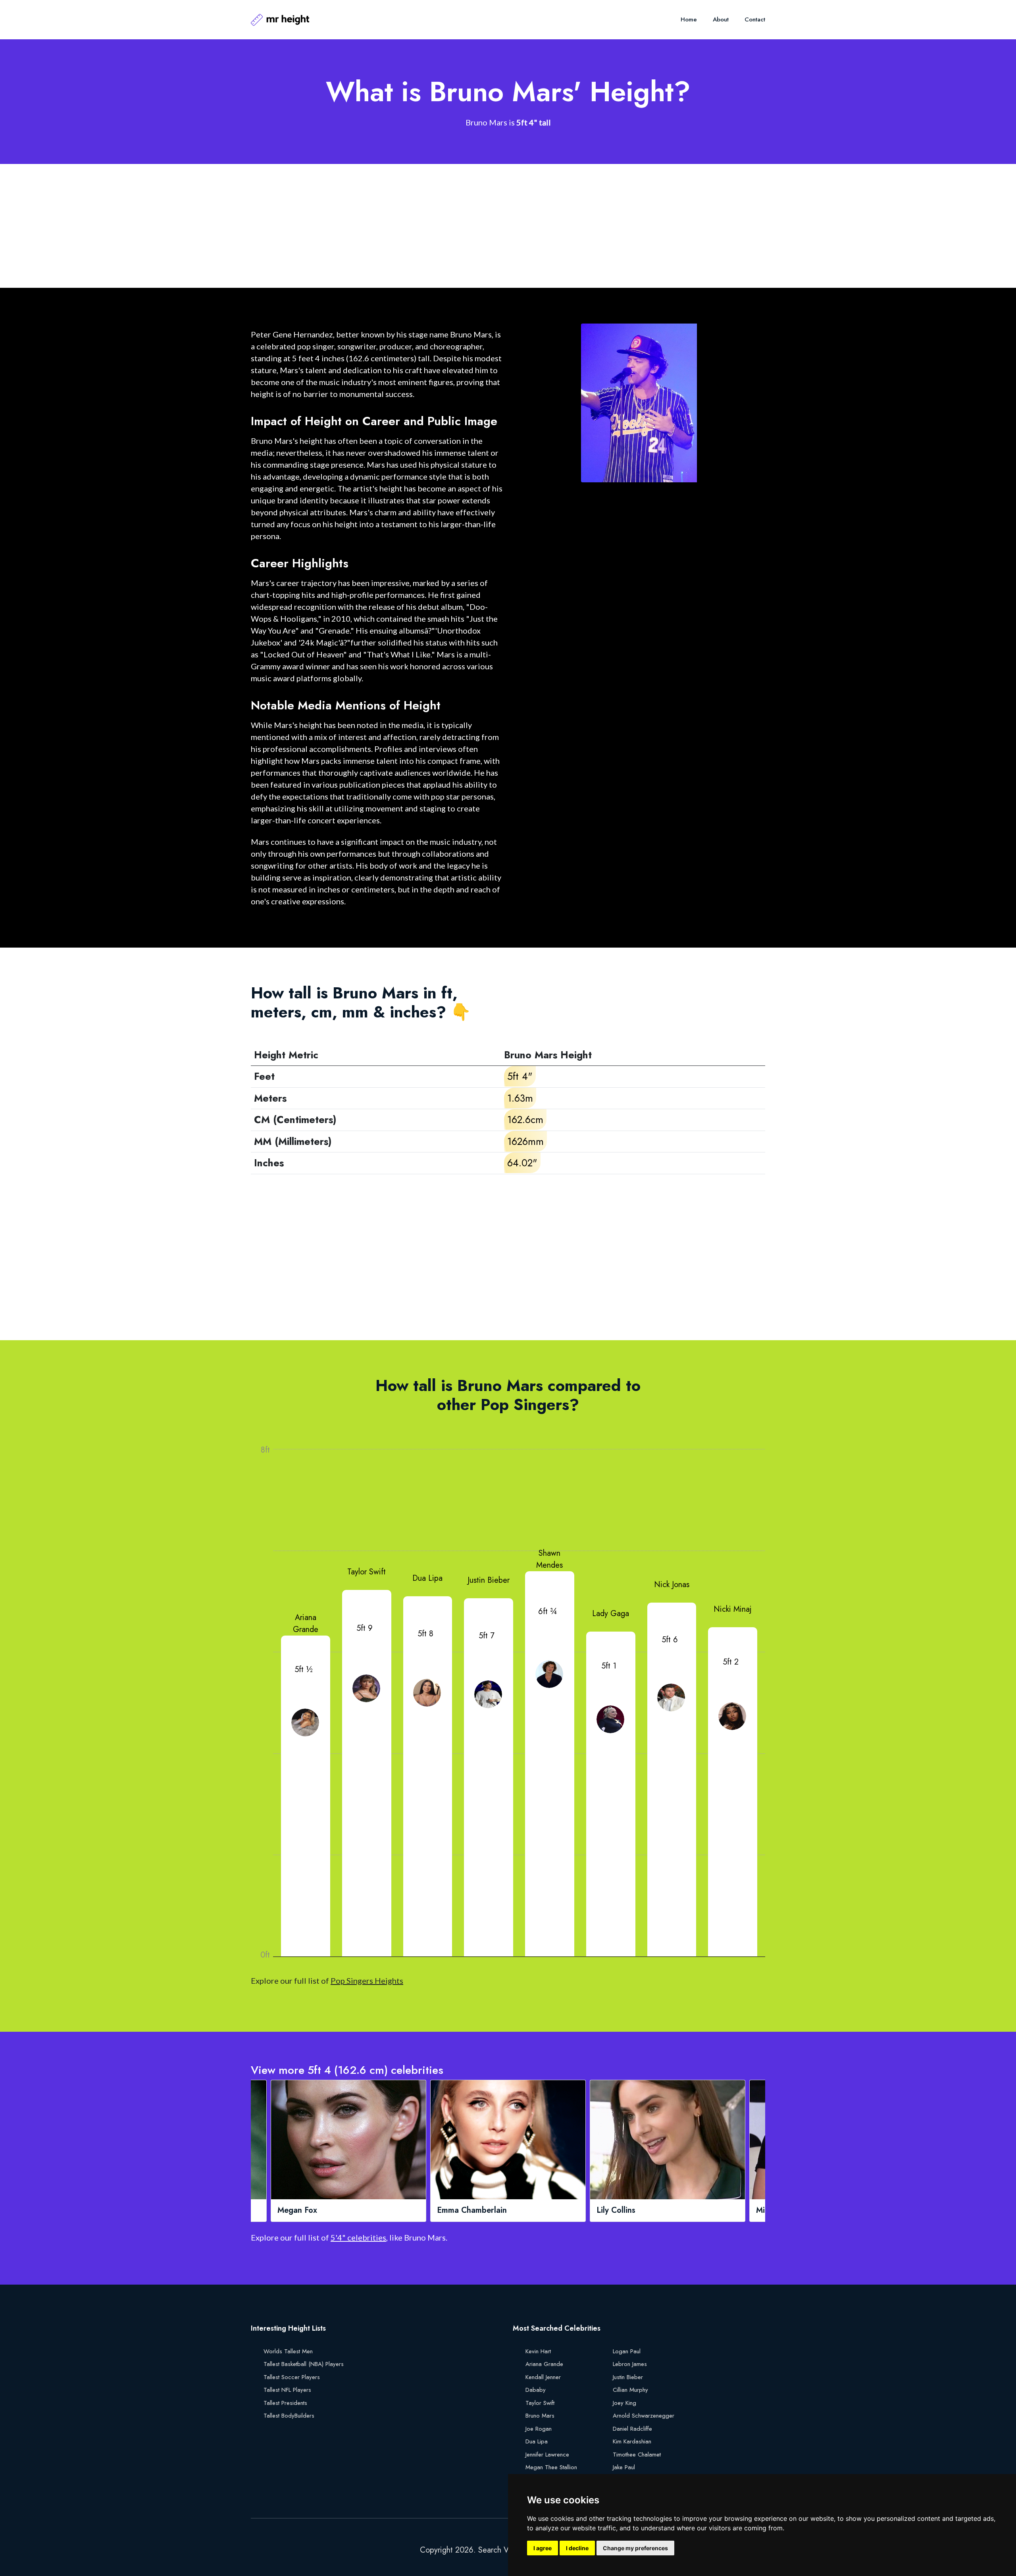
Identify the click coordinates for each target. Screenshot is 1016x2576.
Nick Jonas (672, 1585)
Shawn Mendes (549, 1559)
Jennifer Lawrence (547, 2455)
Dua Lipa (427, 1578)
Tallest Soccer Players (292, 2377)
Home (689, 19)
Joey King (624, 2403)
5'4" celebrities (358, 2237)
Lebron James (630, 2364)
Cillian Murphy (630, 2390)
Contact (755, 19)
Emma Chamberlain (312, 2210)
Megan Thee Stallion (551, 2467)
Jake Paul (624, 2467)
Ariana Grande (306, 1623)
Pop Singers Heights (367, 1981)
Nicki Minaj (733, 1609)
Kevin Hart (538, 2351)
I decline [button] (577, 2548)
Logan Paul (627, 2351)
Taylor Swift (367, 1572)
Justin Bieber (489, 1580)
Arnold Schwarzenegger (644, 2416)
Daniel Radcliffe (632, 2429)
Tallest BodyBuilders (289, 2416)
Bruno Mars (540, 2416)
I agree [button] (543, 2548)
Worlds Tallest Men (288, 2351)
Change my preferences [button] (635, 2548)
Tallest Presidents (285, 2403)
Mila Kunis (615, 2210)
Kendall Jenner (543, 2377)
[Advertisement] (489, 226)
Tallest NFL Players (287, 2390)
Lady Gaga (611, 1614)
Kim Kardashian (632, 2441)
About (721, 19)
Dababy (536, 2390)
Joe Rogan (539, 2429)
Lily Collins (456, 2210)
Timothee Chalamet (637, 2455)
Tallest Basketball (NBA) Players (304, 2364)
